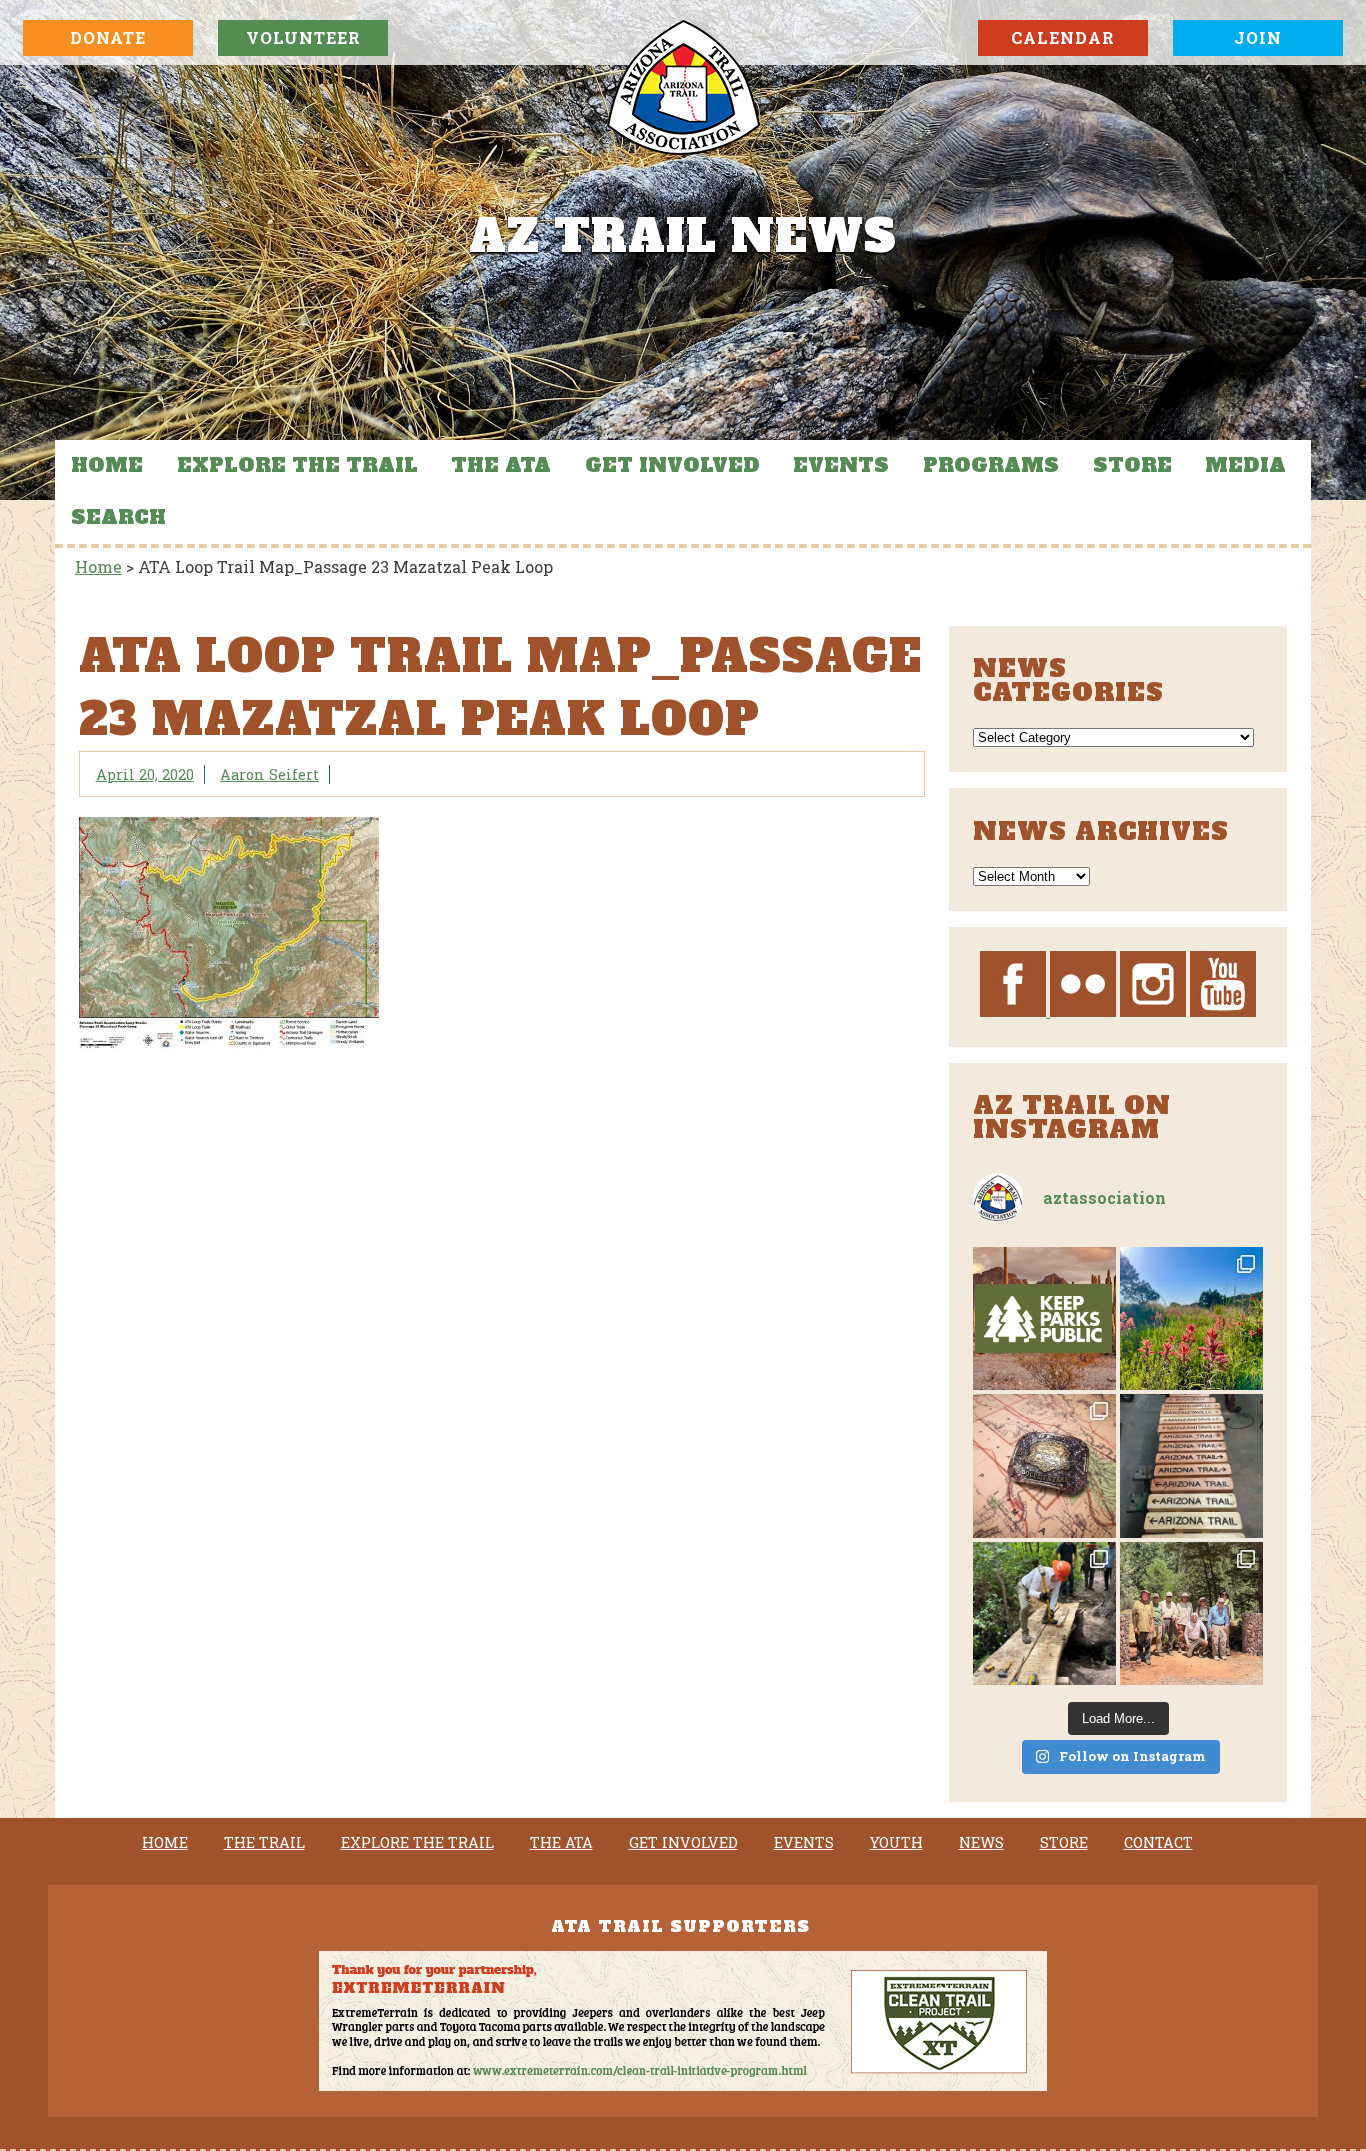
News (981, 1843)
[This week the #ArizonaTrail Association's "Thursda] (1044, 1613)
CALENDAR (1063, 37)
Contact (1158, 1843)
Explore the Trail (297, 465)
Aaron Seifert (269, 774)
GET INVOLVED (672, 465)
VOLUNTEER (303, 37)
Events (841, 465)
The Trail (264, 1843)
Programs (991, 465)
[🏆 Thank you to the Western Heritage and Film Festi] (1044, 1465)
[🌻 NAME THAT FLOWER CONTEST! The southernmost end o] (1191, 1318)
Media (1245, 465)
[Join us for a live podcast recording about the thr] (1044, 1318)
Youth (896, 1843)
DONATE (108, 37)
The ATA (501, 465)
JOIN (1258, 37)
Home (107, 465)
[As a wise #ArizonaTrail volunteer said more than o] (1191, 1613)
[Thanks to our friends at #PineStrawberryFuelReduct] (1191, 1465)
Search (118, 517)
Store (1132, 465)
